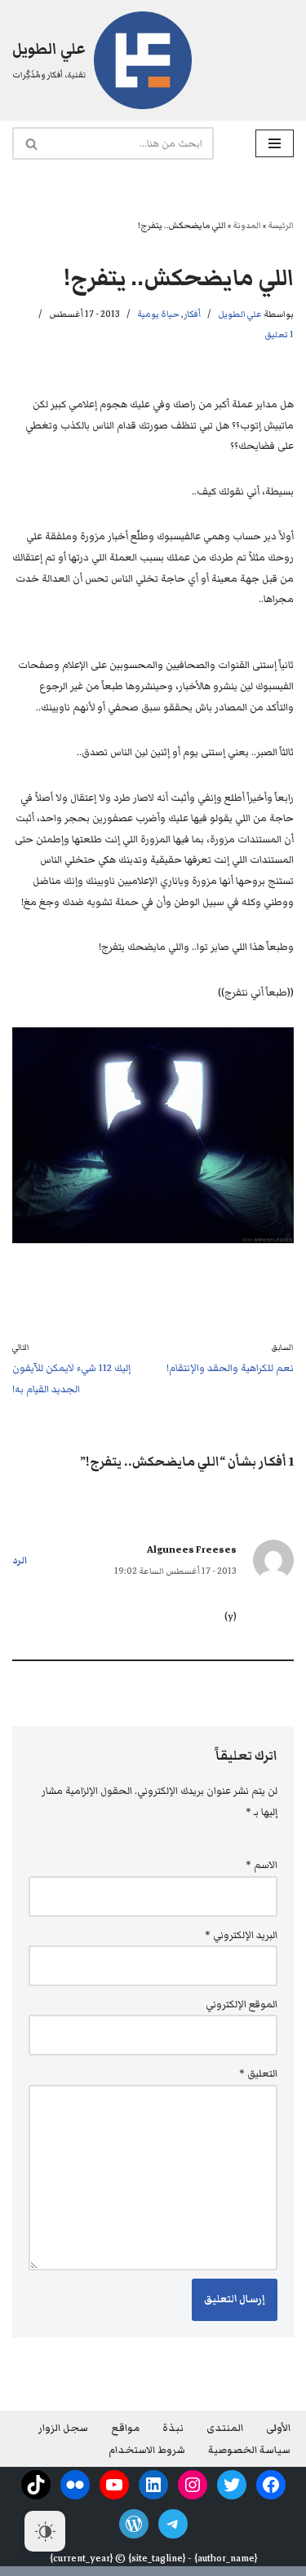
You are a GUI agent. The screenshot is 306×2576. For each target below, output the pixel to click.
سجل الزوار (63, 2428)
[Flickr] (75, 2485)
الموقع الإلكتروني (242, 2005)
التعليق (258, 2074)
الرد (20, 1561)
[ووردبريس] (134, 2524)
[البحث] (31, 143)
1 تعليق (279, 334)
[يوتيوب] (114, 2485)
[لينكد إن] (153, 2485)
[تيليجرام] (173, 2524)
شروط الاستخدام (147, 2450)
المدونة (247, 225)
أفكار (192, 314)
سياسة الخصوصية (249, 2450)
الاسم (262, 1865)
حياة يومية (158, 314)
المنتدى (225, 2428)
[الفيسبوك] (271, 2485)
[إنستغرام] (193, 2485)
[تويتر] (232, 2485)
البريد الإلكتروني (241, 1935)
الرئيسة (281, 225)
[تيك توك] (36, 2485)
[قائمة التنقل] (275, 143)
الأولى (278, 2428)
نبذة (173, 2428)
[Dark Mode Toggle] (45, 2531)
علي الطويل (240, 314)
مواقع (125, 2428)
